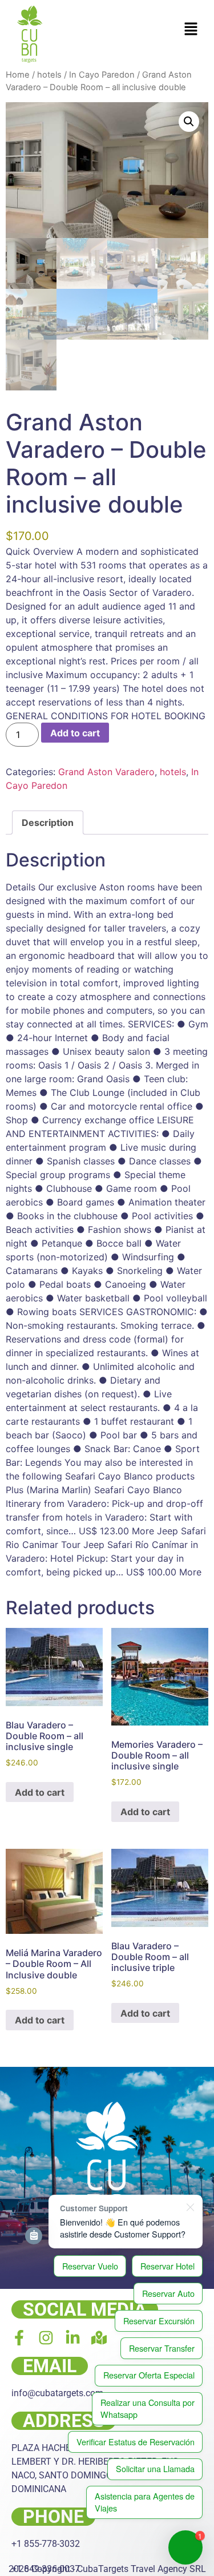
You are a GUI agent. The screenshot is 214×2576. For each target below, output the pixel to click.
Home (18, 75)
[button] (191, 29)
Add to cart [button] (40, 1792)
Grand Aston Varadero (106, 772)
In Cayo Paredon (102, 75)
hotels (49, 75)
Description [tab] (48, 823)
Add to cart (75, 733)
